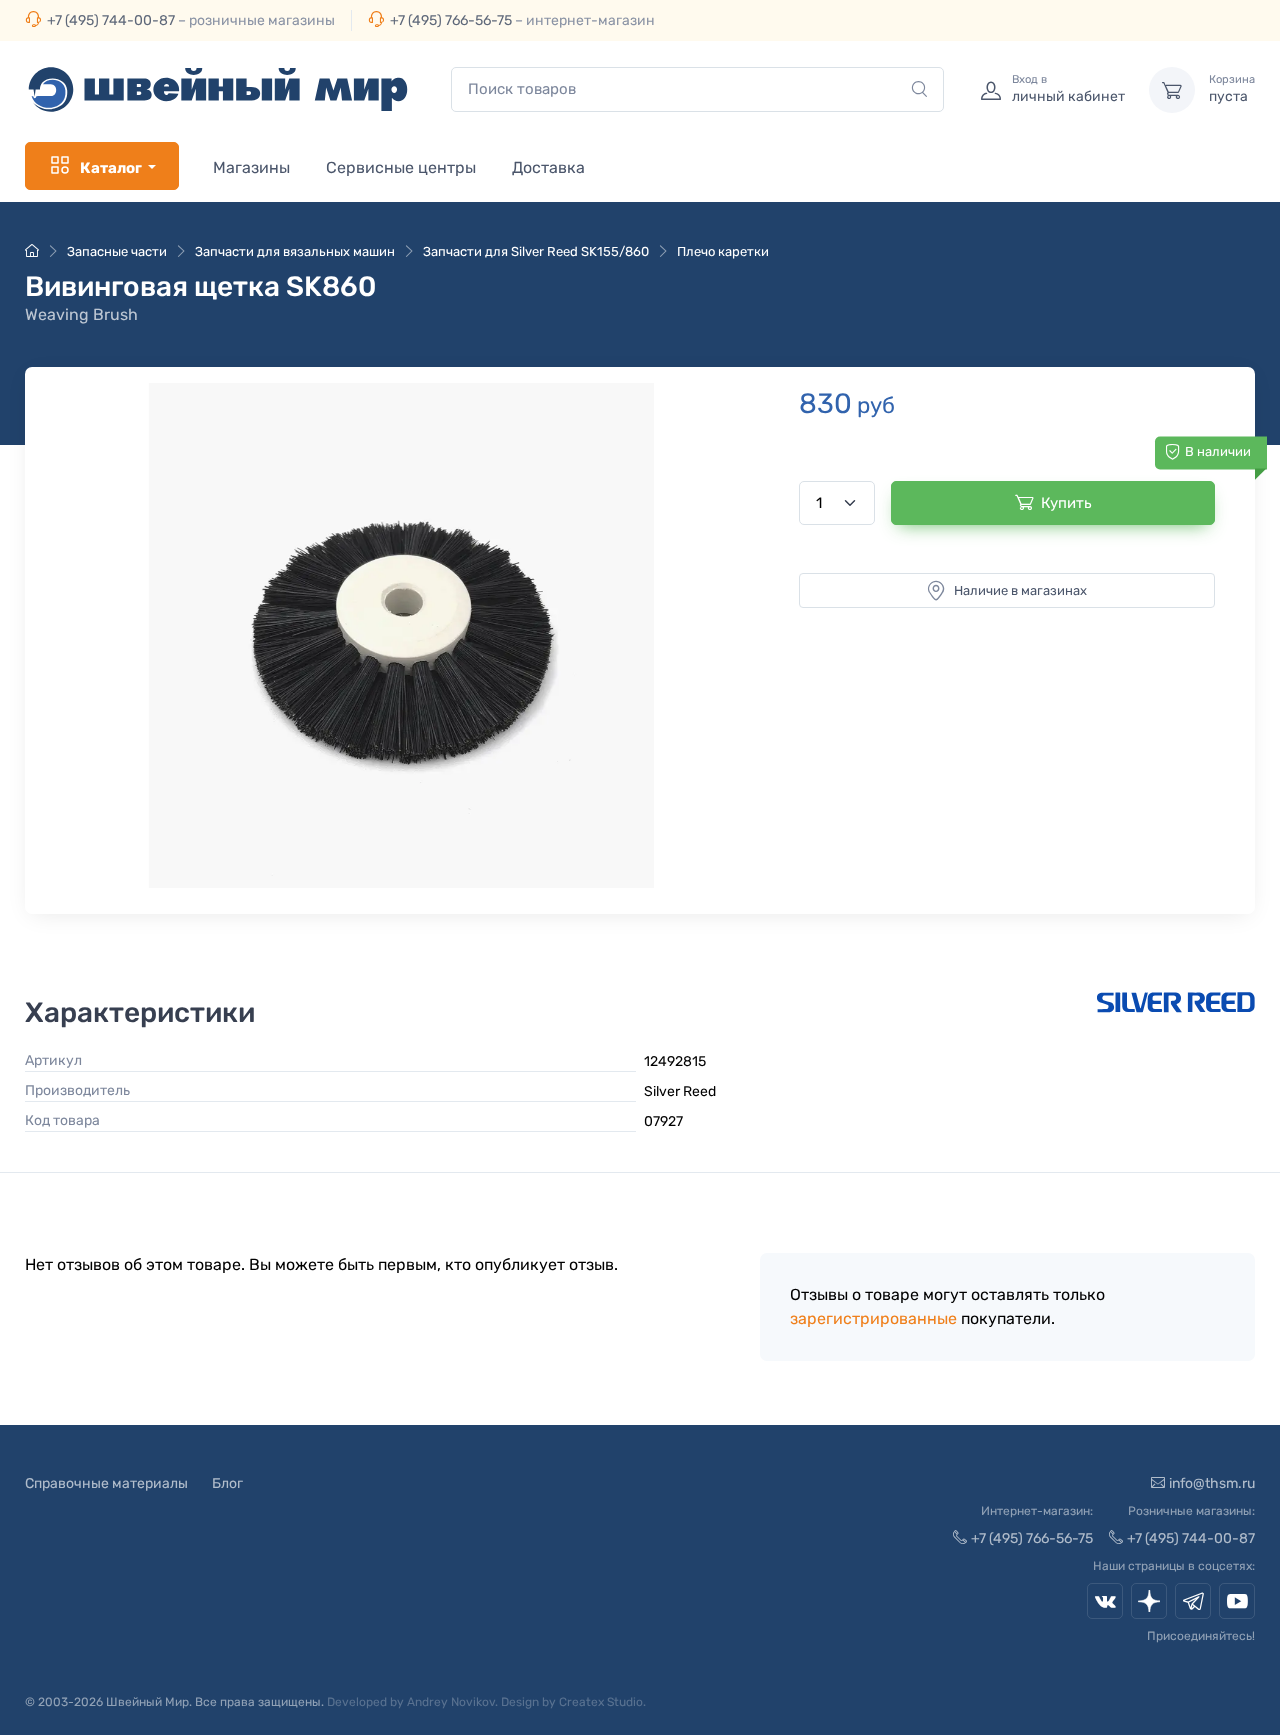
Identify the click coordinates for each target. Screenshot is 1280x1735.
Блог (227, 1483)
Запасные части (117, 251)
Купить (1066, 503)
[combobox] (697, 89)
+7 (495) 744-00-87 (111, 20)
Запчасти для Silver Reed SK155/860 (536, 251)
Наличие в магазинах (1020, 590)
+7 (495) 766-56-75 (451, 20)
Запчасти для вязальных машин (295, 251)
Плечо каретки (723, 251)
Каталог (111, 168)
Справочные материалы (106, 1483)
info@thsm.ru (1212, 1483)
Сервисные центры (401, 167)
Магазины (251, 167)
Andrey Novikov (451, 1702)
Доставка (548, 167)
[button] (401, 635)
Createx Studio (601, 1702)
